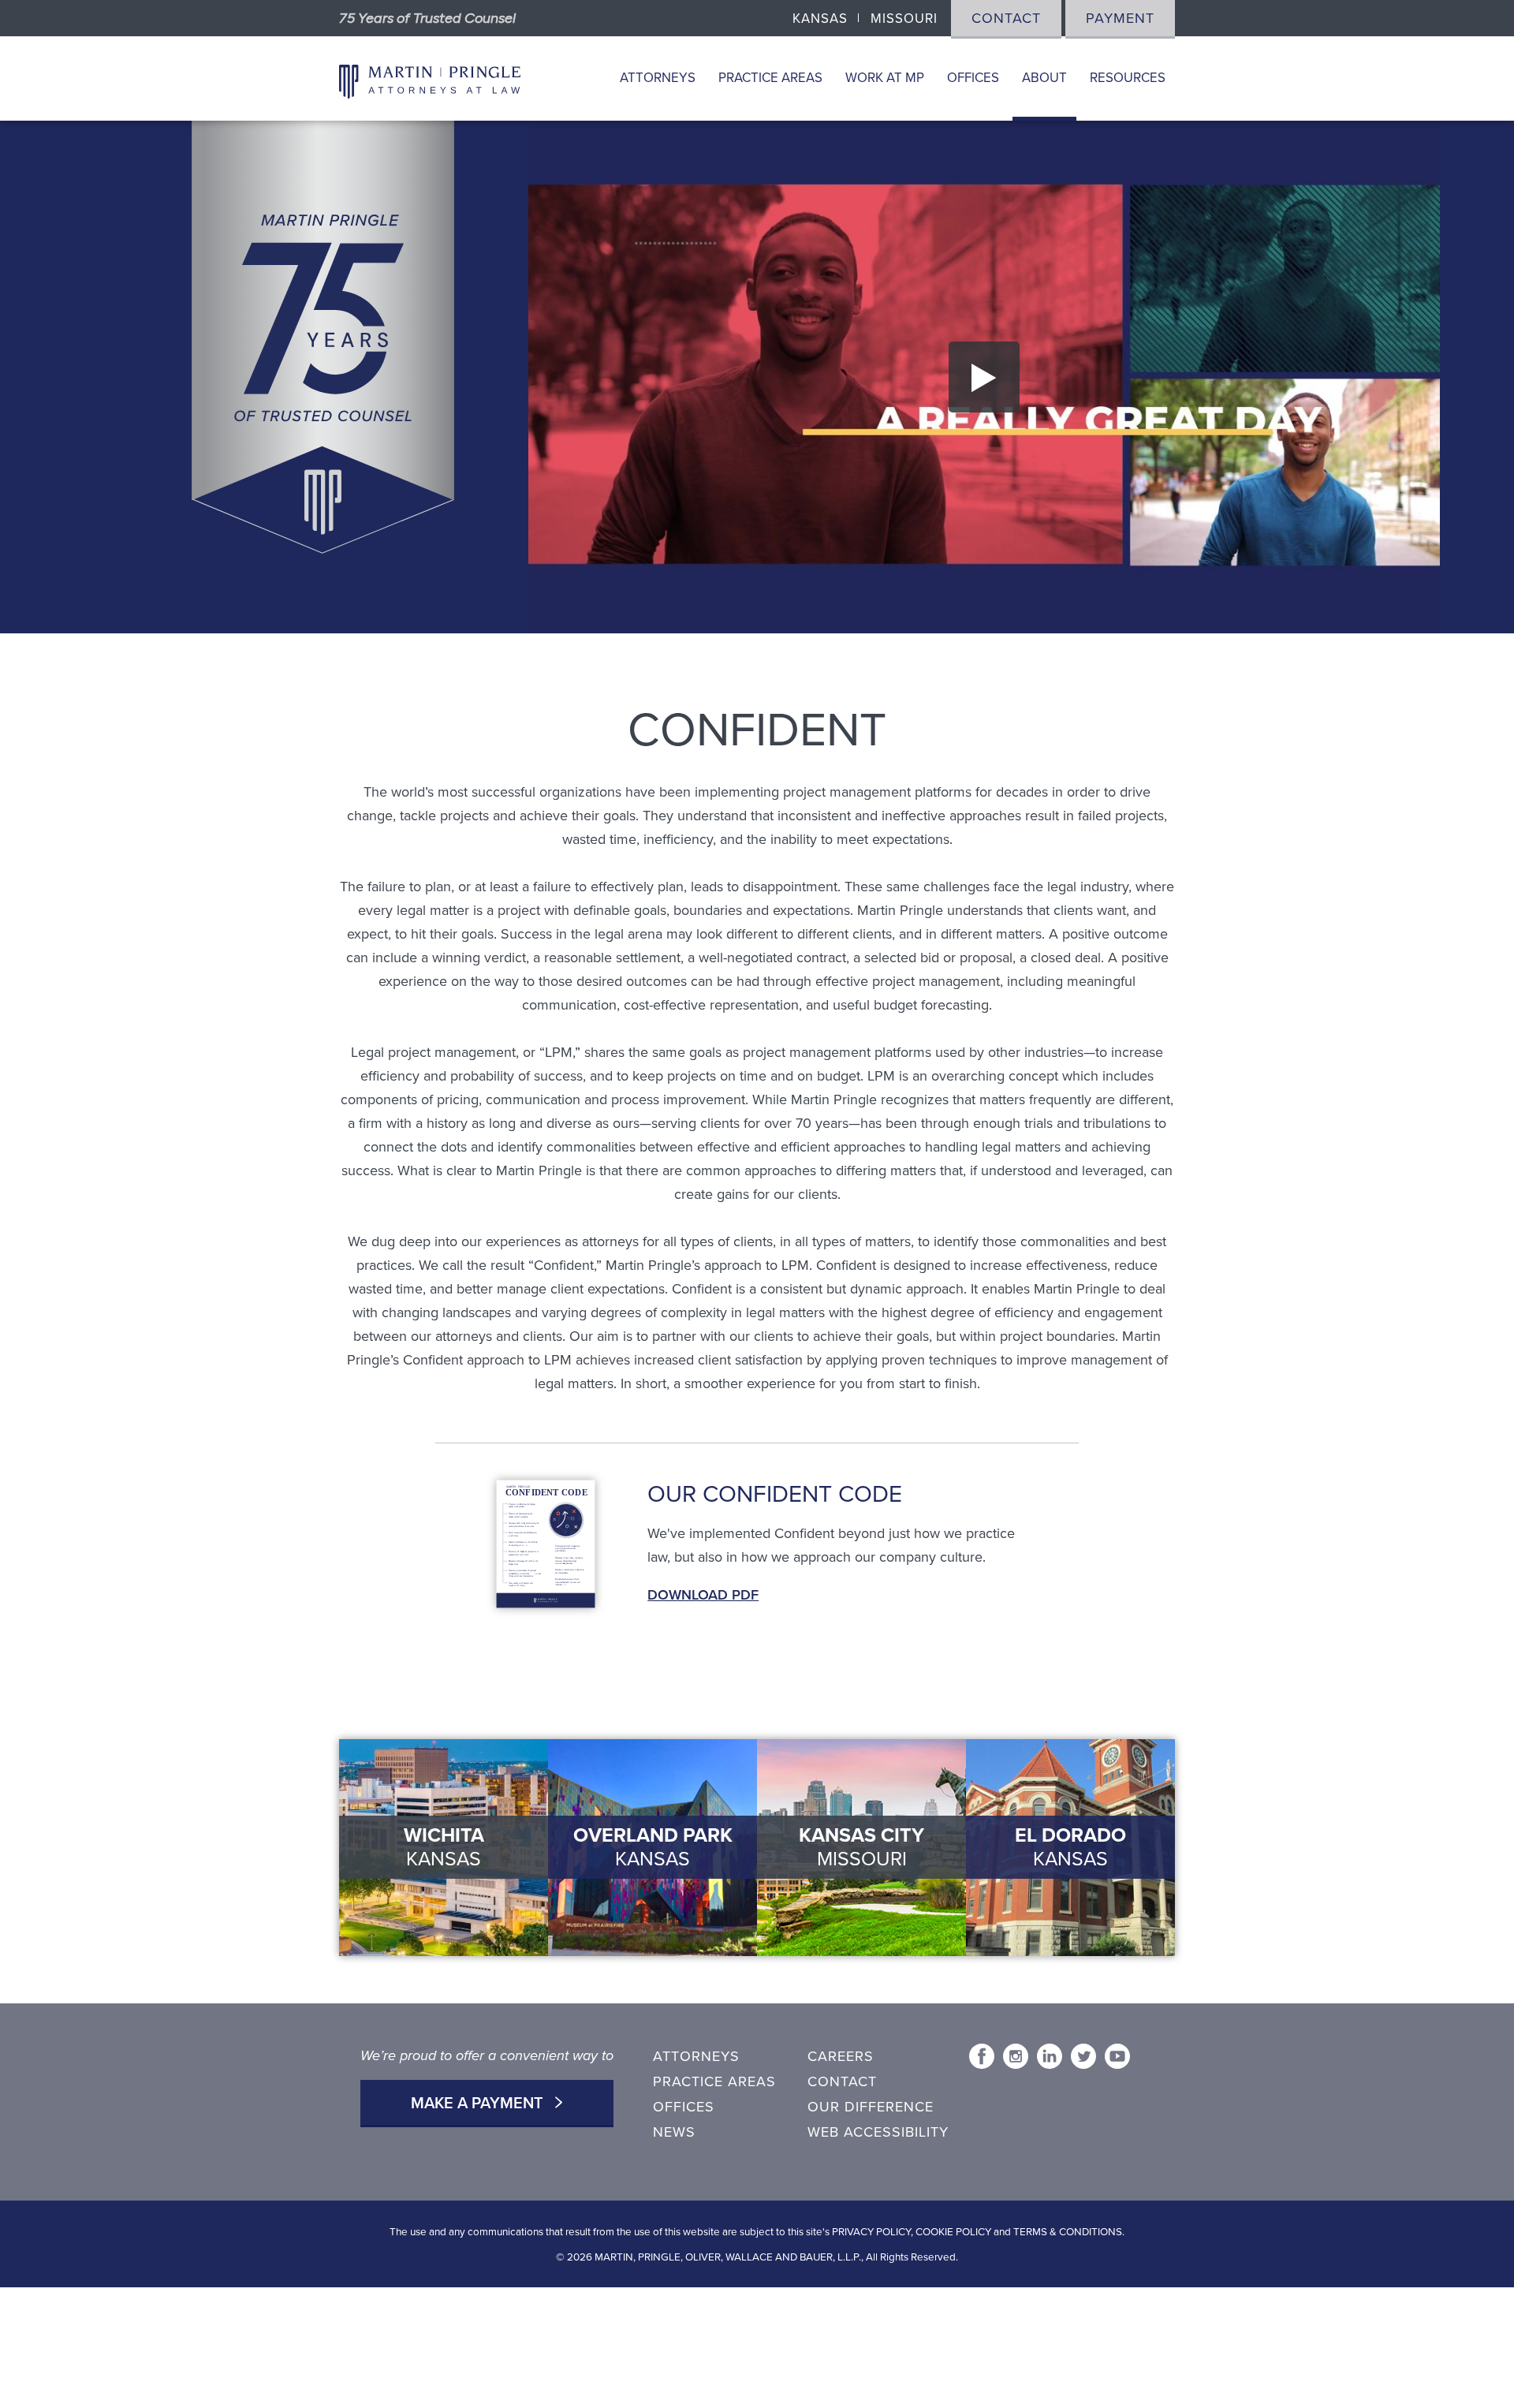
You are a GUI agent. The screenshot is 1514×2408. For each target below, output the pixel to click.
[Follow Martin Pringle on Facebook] (982, 2056)
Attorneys (658, 78)
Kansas (820, 19)
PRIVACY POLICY (871, 2232)
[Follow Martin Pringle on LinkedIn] (1050, 2056)
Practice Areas (770, 78)
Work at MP (885, 78)
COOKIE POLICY (953, 2232)
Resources (1128, 78)
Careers (841, 2056)
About (1044, 78)
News (674, 2132)
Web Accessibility (878, 2132)
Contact (1006, 18)
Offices (973, 78)
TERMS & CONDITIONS (1068, 2232)
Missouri (904, 19)
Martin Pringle (430, 79)
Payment (1120, 18)
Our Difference (871, 2107)
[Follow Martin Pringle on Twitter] (1083, 2056)
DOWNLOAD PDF (703, 1595)
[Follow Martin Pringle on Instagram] (1016, 2056)
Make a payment (479, 2104)
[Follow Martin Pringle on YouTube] (1117, 2056)
